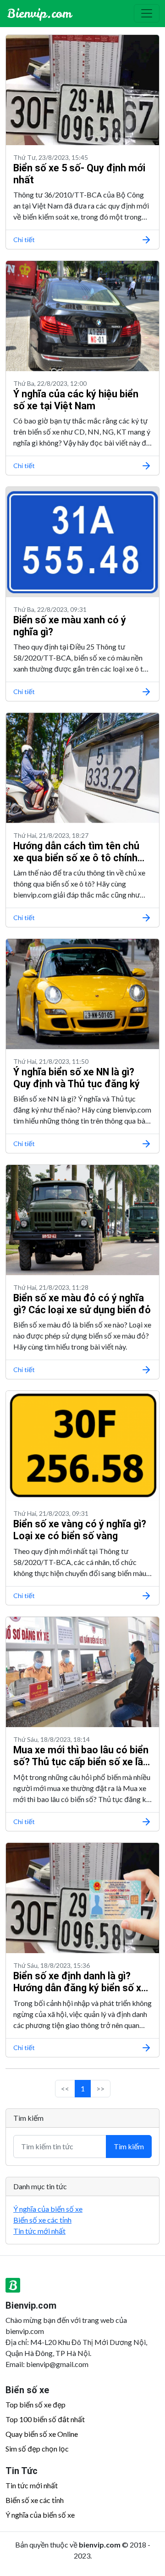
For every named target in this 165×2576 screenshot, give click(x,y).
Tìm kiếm (129, 2146)
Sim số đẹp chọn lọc (37, 2449)
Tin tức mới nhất (39, 2231)
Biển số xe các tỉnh (42, 2220)
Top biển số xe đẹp (36, 2404)
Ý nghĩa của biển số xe (48, 2209)
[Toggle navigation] (147, 13)
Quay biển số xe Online (42, 2434)
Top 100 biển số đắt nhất (45, 2419)
